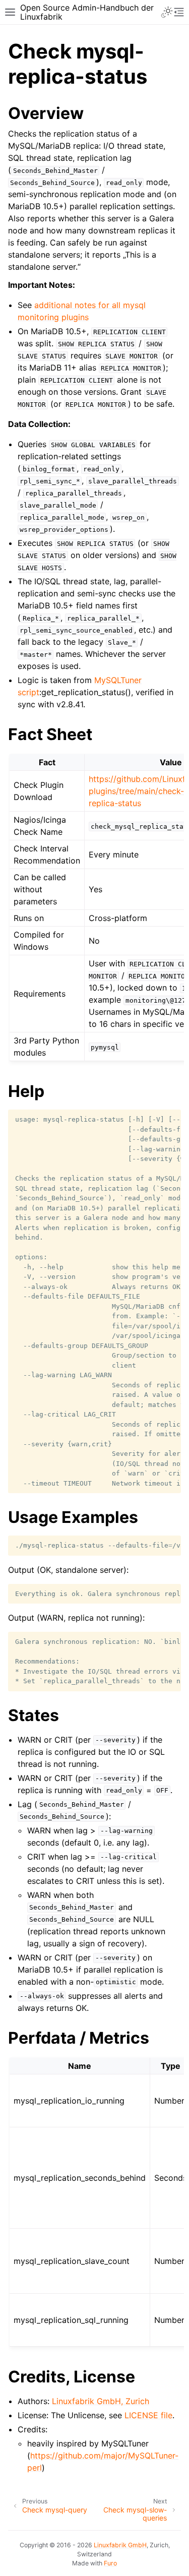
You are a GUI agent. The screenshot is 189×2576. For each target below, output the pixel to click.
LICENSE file (148, 2415)
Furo (110, 2563)
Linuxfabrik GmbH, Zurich (101, 2401)
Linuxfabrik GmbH (120, 2545)
